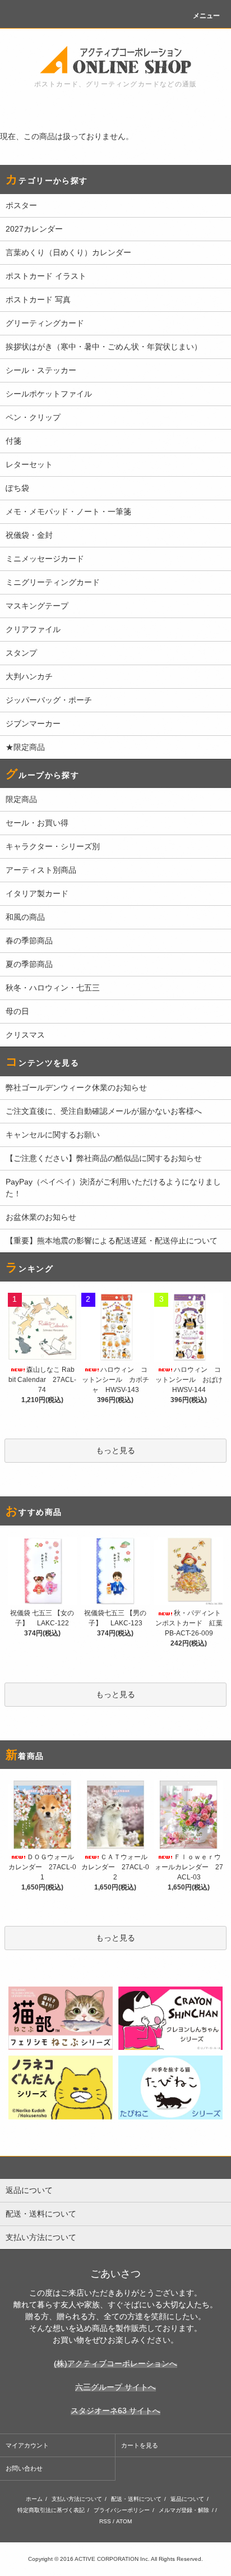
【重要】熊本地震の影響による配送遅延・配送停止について (112, 1241)
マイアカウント (27, 2445)
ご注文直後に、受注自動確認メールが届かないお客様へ (104, 1111)
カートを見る (140, 2445)
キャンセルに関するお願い (53, 1135)
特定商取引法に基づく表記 (51, 2510)
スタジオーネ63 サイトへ (115, 2411)
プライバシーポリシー (122, 2510)
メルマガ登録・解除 (184, 2510)
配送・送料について (136, 2499)
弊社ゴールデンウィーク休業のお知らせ (76, 1087)
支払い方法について (77, 2499)
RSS (105, 2521)
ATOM (124, 2521)
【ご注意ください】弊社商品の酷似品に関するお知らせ (104, 1158)
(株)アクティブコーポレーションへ (115, 2363)
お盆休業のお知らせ (41, 1217)
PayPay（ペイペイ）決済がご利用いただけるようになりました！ (113, 1188)
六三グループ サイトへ (115, 2387)
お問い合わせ (24, 2468)
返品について (187, 2499)
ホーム (34, 2499)
